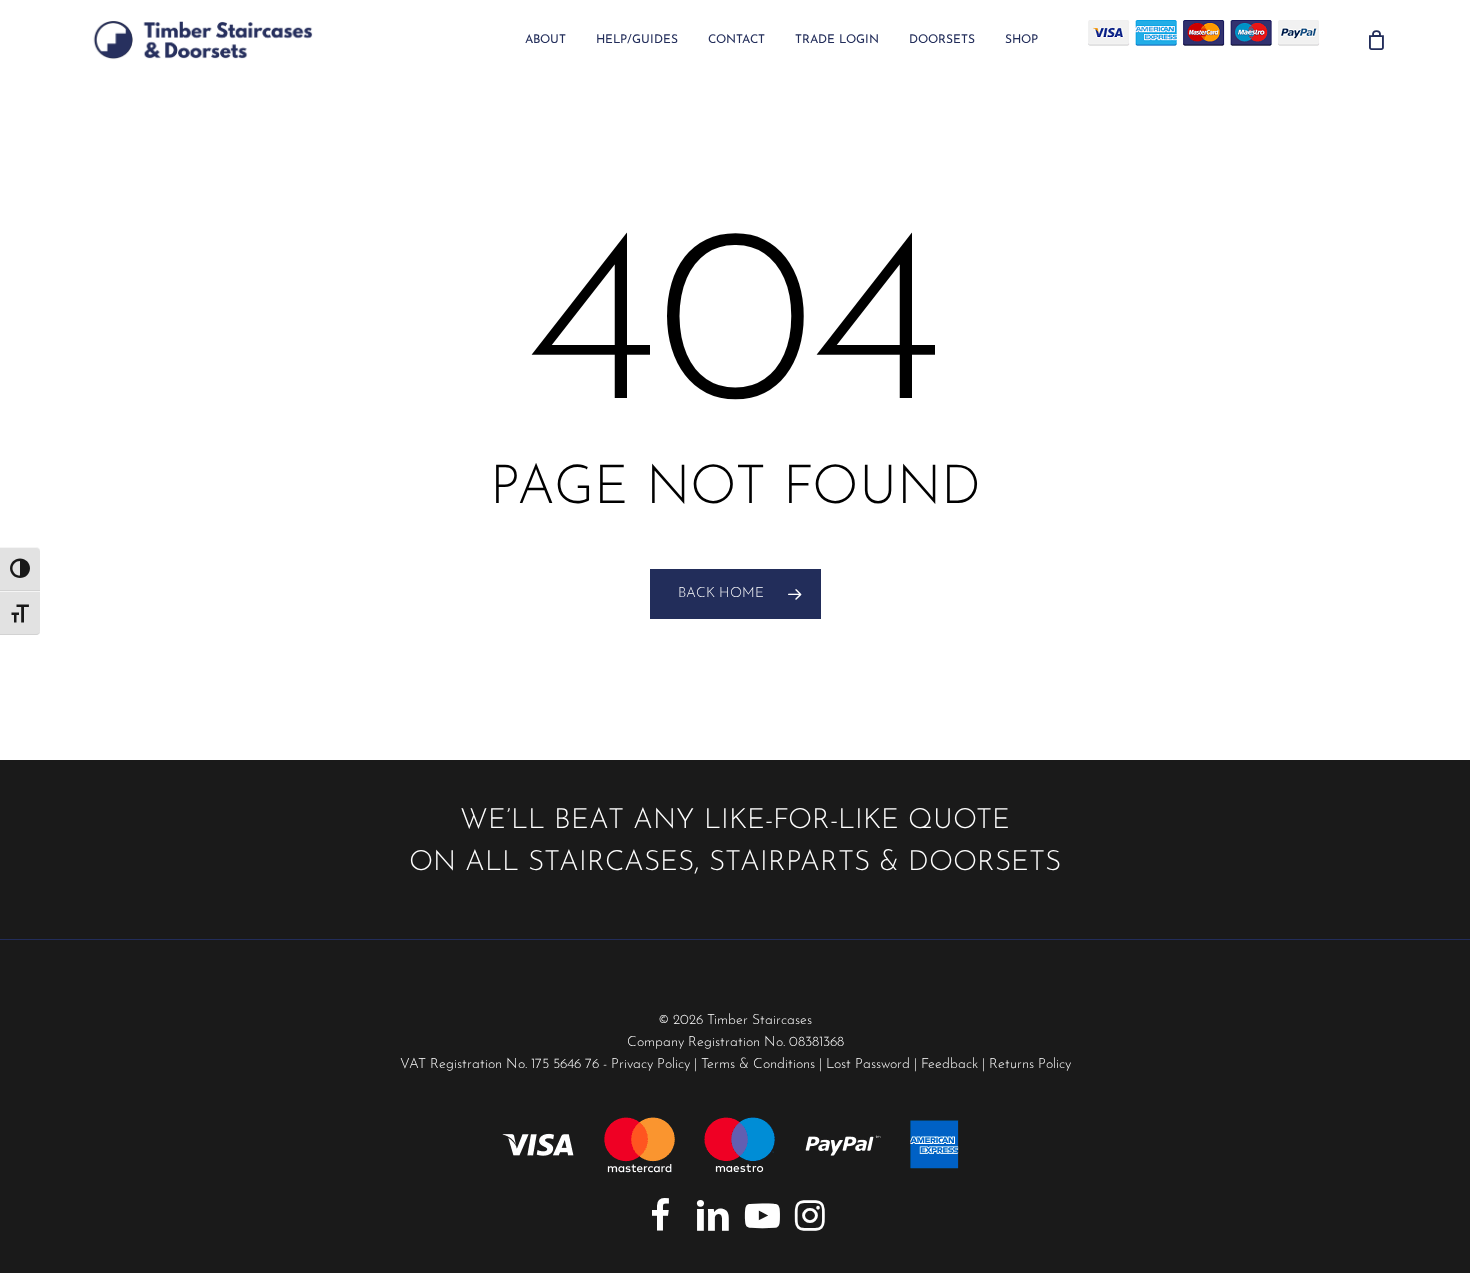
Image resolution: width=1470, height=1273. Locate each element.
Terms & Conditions (758, 1064)
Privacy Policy (650, 1064)
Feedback (949, 1064)
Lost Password (868, 1064)
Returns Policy (1030, 1064)
